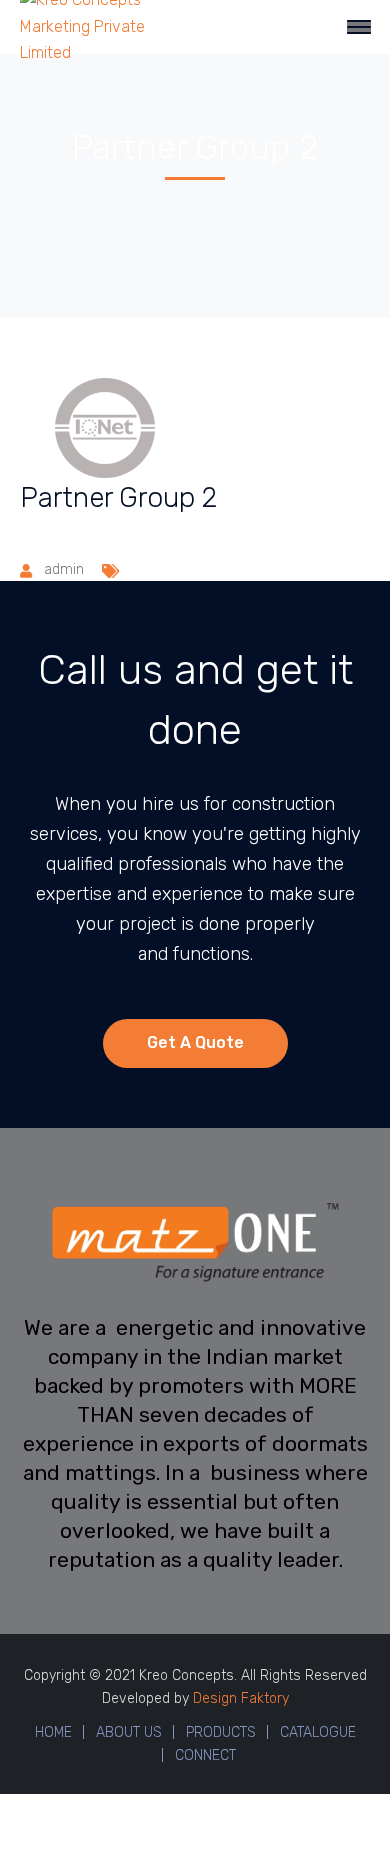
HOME (53, 1732)
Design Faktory (241, 1698)
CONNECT (205, 1755)
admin (64, 569)
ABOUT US (129, 1732)
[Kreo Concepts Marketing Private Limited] (87, 25)
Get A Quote (195, 1042)
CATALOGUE (318, 1732)
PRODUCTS (221, 1732)
